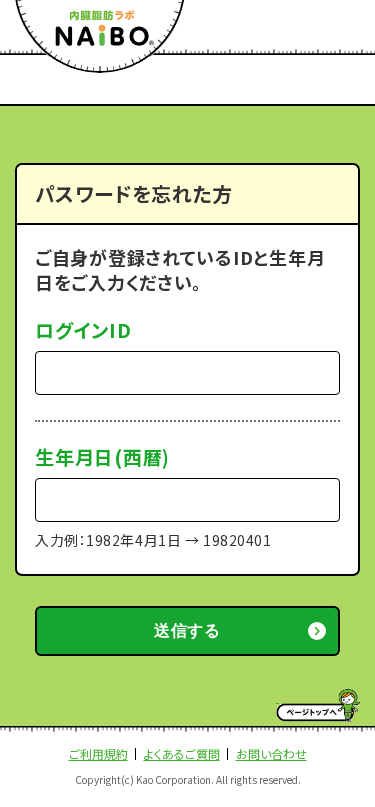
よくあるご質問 (182, 753)
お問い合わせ (271, 753)
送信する (187, 630)
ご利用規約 (98, 753)
